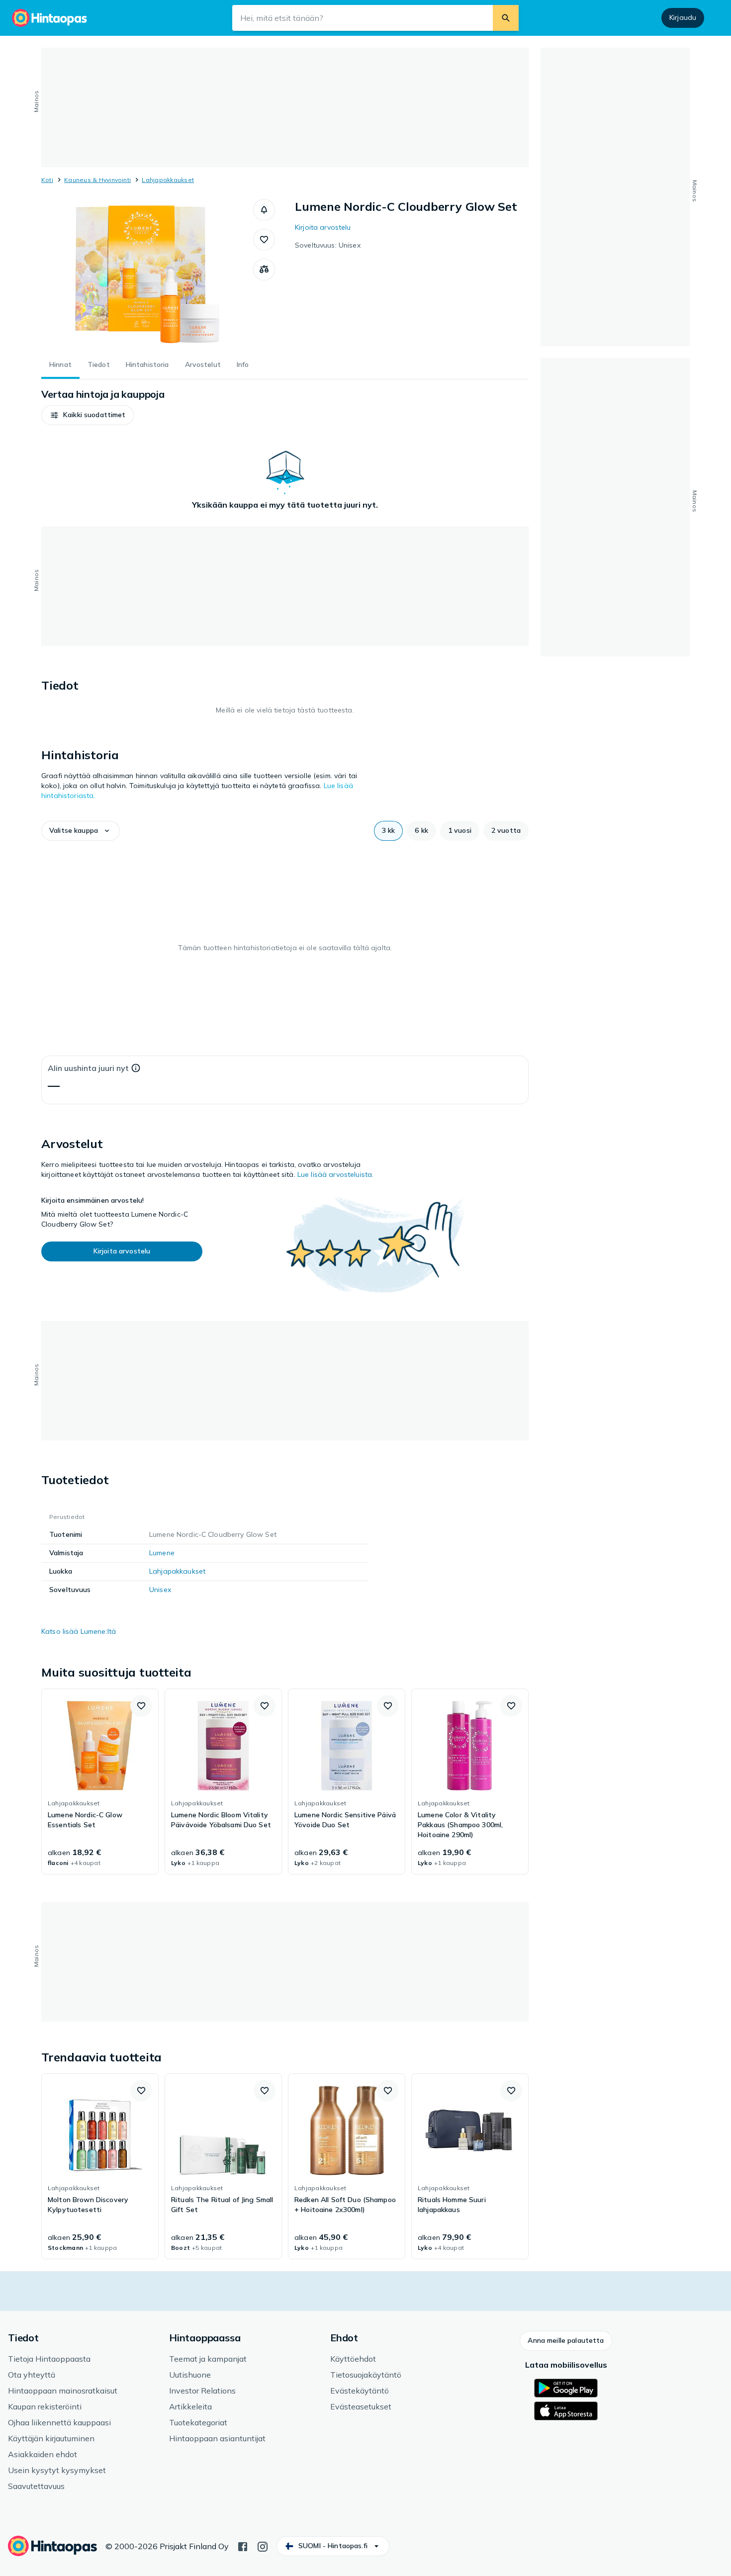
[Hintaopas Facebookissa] (243, 2546)
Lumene (162, 1553)
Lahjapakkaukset (168, 180)
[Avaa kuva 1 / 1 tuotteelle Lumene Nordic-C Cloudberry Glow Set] (147, 273)
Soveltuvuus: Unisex (328, 245)
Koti (47, 180)
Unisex (160, 1590)
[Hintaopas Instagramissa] (263, 2546)
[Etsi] (506, 18)
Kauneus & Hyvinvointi (97, 180)
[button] (264, 210)
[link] (100, 1781)
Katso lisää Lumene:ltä (79, 1631)
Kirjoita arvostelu (323, 227)
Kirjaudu (683, 17)
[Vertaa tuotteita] (264, 269)
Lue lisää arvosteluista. (335, 1174)
